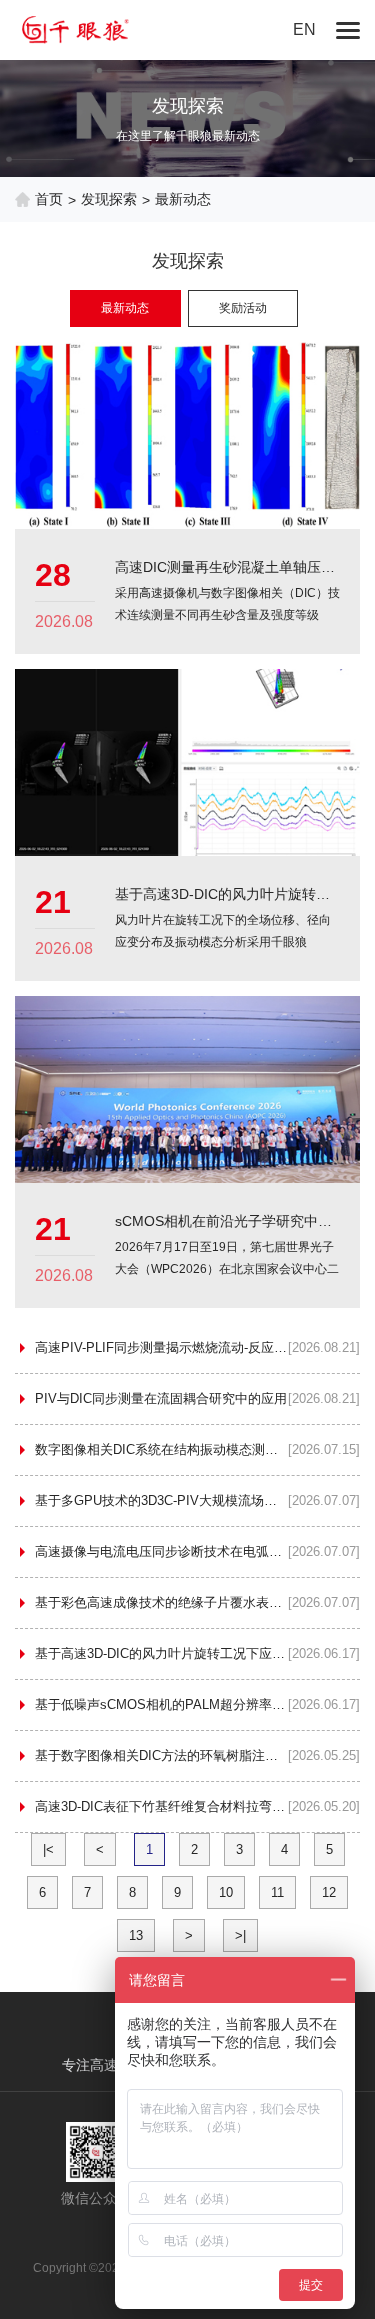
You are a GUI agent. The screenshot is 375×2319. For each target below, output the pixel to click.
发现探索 (109, 199)
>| (240, 1935)
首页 (49, 199)
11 (277, 1892)
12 (329, 1892)
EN (304, 29)
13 (136, 1935)
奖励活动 (243, 308)
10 (226, 1892)
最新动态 (125, 308)
